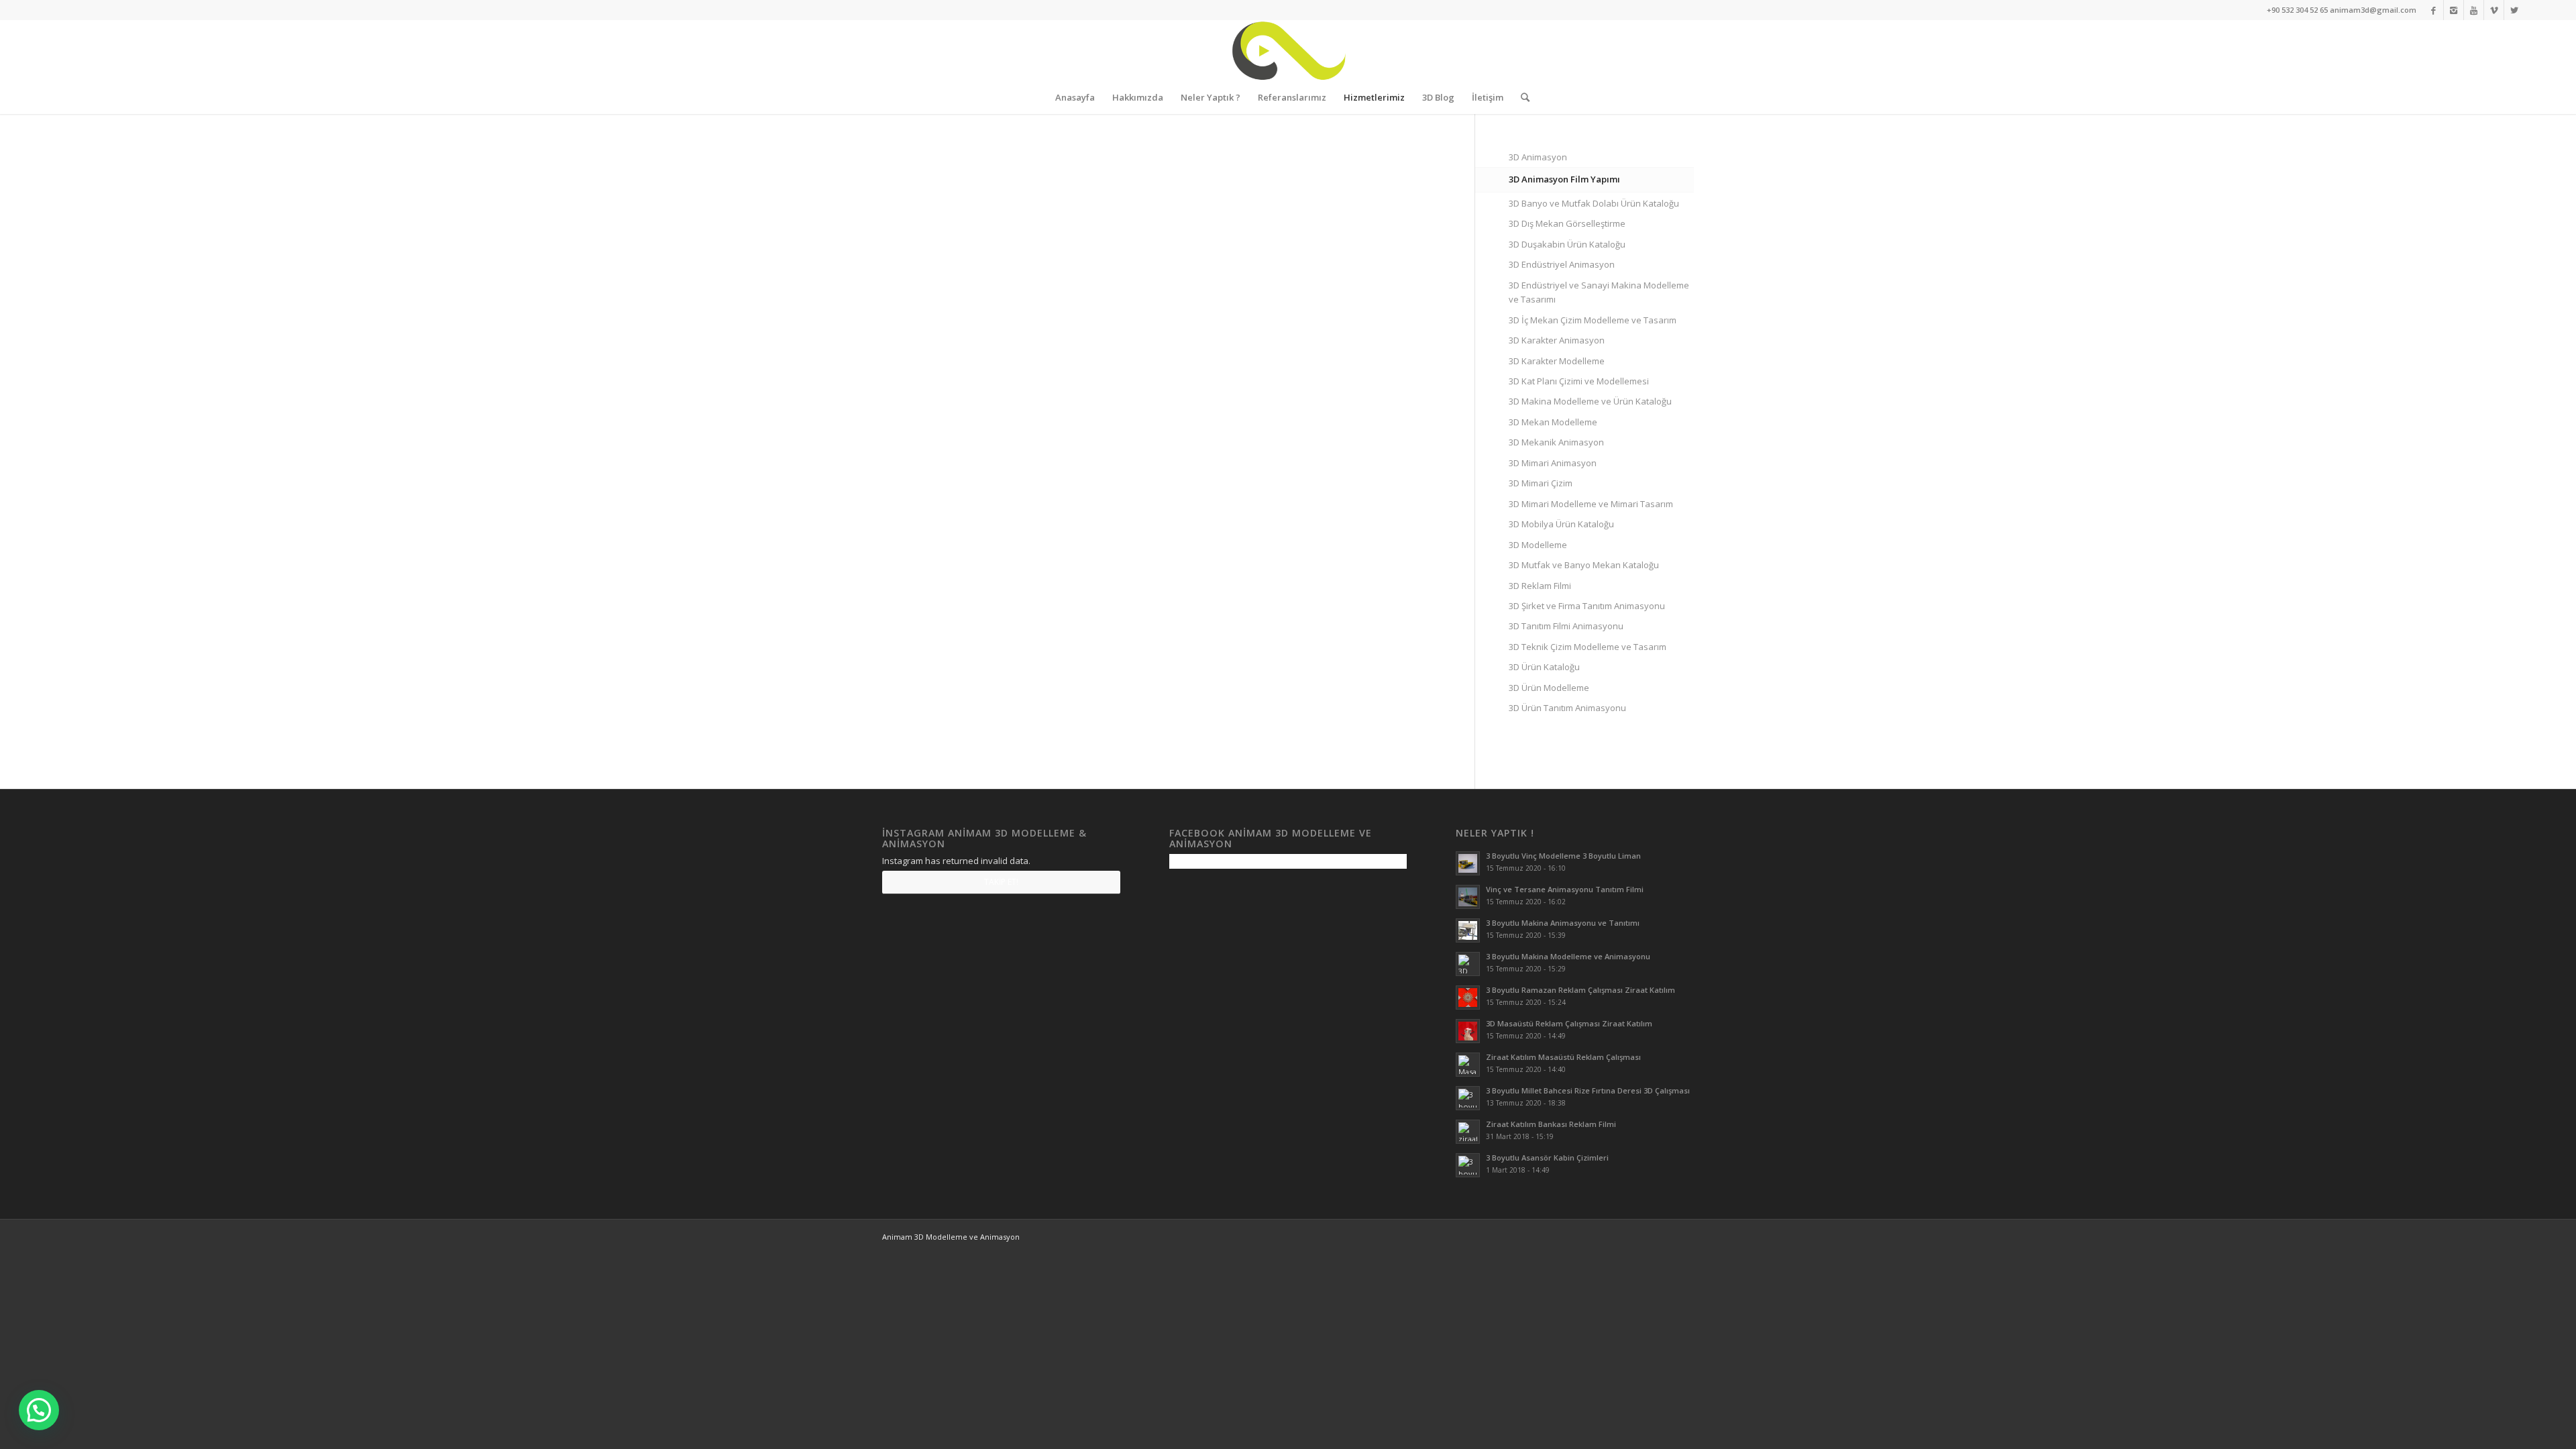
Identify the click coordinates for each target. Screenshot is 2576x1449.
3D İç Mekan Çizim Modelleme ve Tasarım (1593, 320)
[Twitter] (2514, 10)
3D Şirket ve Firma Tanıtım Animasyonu (1587, 606)
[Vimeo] (2494, 10)
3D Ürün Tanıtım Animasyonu (1567, 708)
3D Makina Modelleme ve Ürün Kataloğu (1590, 401)
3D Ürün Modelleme (1549, 688)
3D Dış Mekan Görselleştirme (1567, 223)
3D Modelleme (1538, 545)
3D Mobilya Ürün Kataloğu (1561, 524)
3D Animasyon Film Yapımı (1564, 179)
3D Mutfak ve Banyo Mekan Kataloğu (1584, 565)
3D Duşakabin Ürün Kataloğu (1567, 244)
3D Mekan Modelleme (1553, 422)
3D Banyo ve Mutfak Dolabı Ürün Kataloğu (1594, 203)
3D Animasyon (1538, 157)
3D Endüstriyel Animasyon (1562, 264)
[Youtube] (2474, 10)
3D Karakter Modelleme (1557, 361)
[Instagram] (2454, 10)
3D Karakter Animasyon (1557, 340)
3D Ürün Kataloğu (1544, 667)
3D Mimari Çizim (1541, 483)
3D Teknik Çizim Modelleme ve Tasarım (1588, 647)
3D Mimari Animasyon (1553, 463)
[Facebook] (2433, 10)
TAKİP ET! (1001, 882)
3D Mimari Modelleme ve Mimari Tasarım (1591, 504)
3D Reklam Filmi (1540, 586)
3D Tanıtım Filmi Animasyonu (1566, 626)
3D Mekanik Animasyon (1556, 442)
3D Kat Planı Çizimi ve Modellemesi (1579, 381)
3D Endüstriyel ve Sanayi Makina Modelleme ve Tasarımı (1599, 292)
